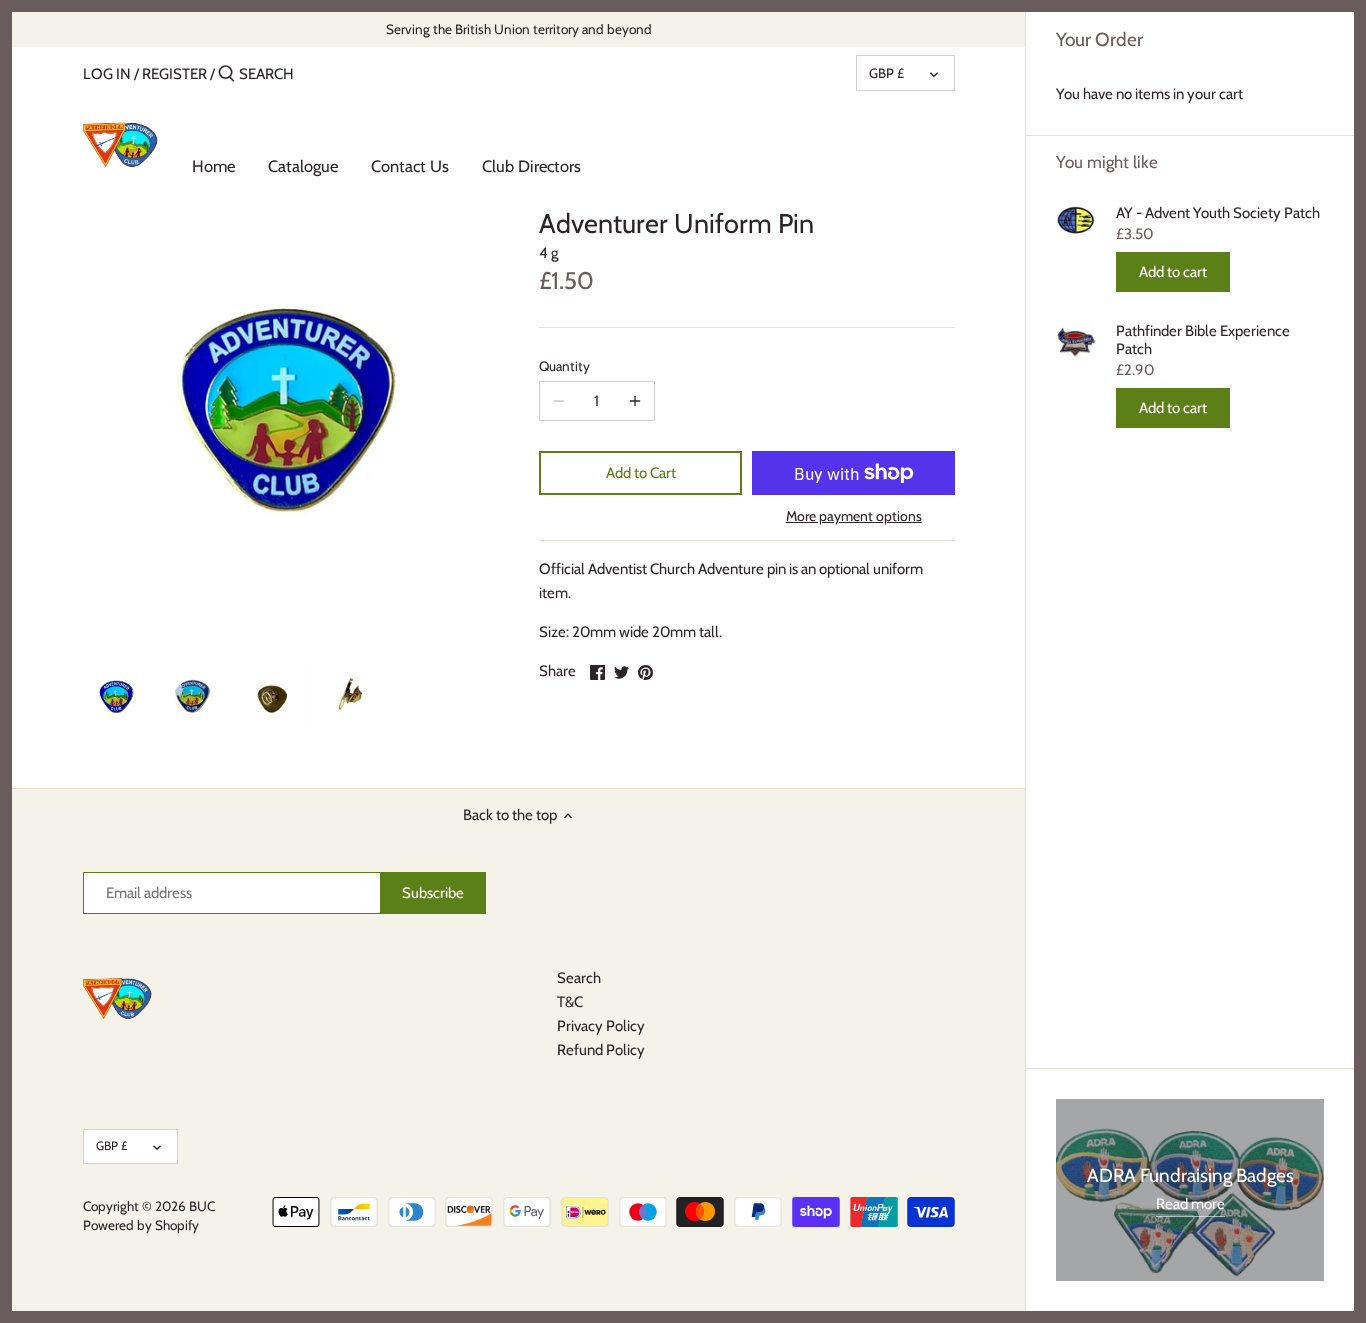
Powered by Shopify (141, 1225)
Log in (107, 74)
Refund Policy (601, 1050)
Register (174, 74)
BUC (202, 1206)
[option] (117, 698)
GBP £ (886, 73)
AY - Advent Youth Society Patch (1218, 213)
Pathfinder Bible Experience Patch (1203, 340)
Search (579, 978)
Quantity (564, 366)
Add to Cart (641, 473)
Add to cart (1173, 272)
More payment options (854, 516)
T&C (570, 1002)
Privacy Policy (601, 1026)
